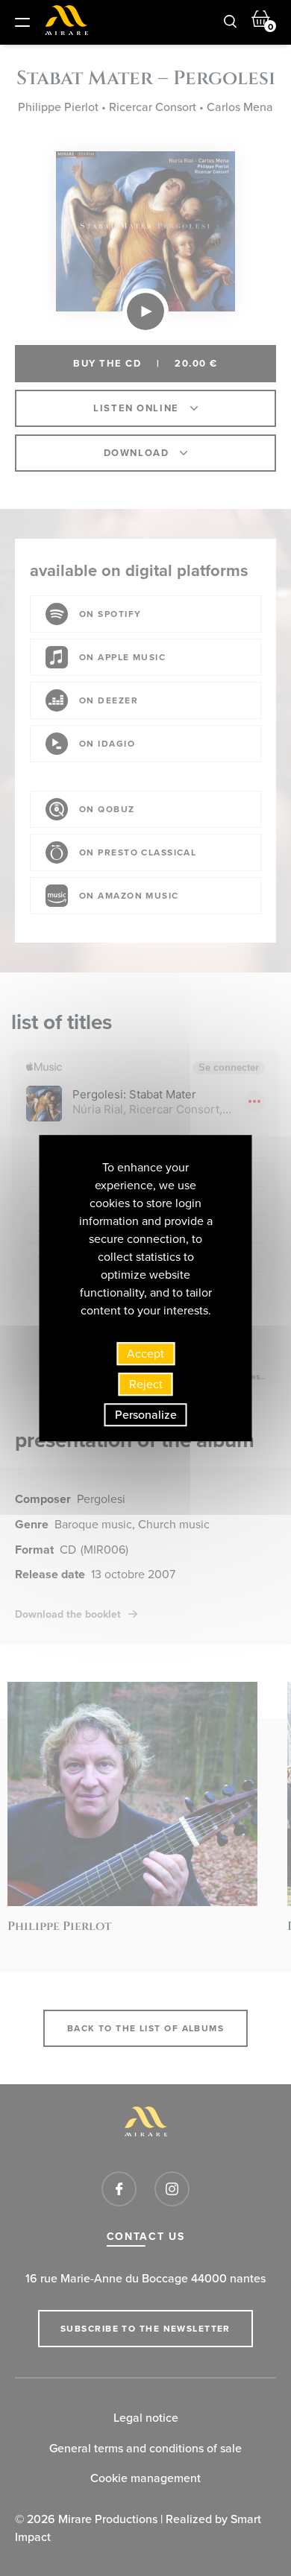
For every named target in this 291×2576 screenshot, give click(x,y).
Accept (145, 1354)
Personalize (146, 1415)
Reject (146, 1384)
